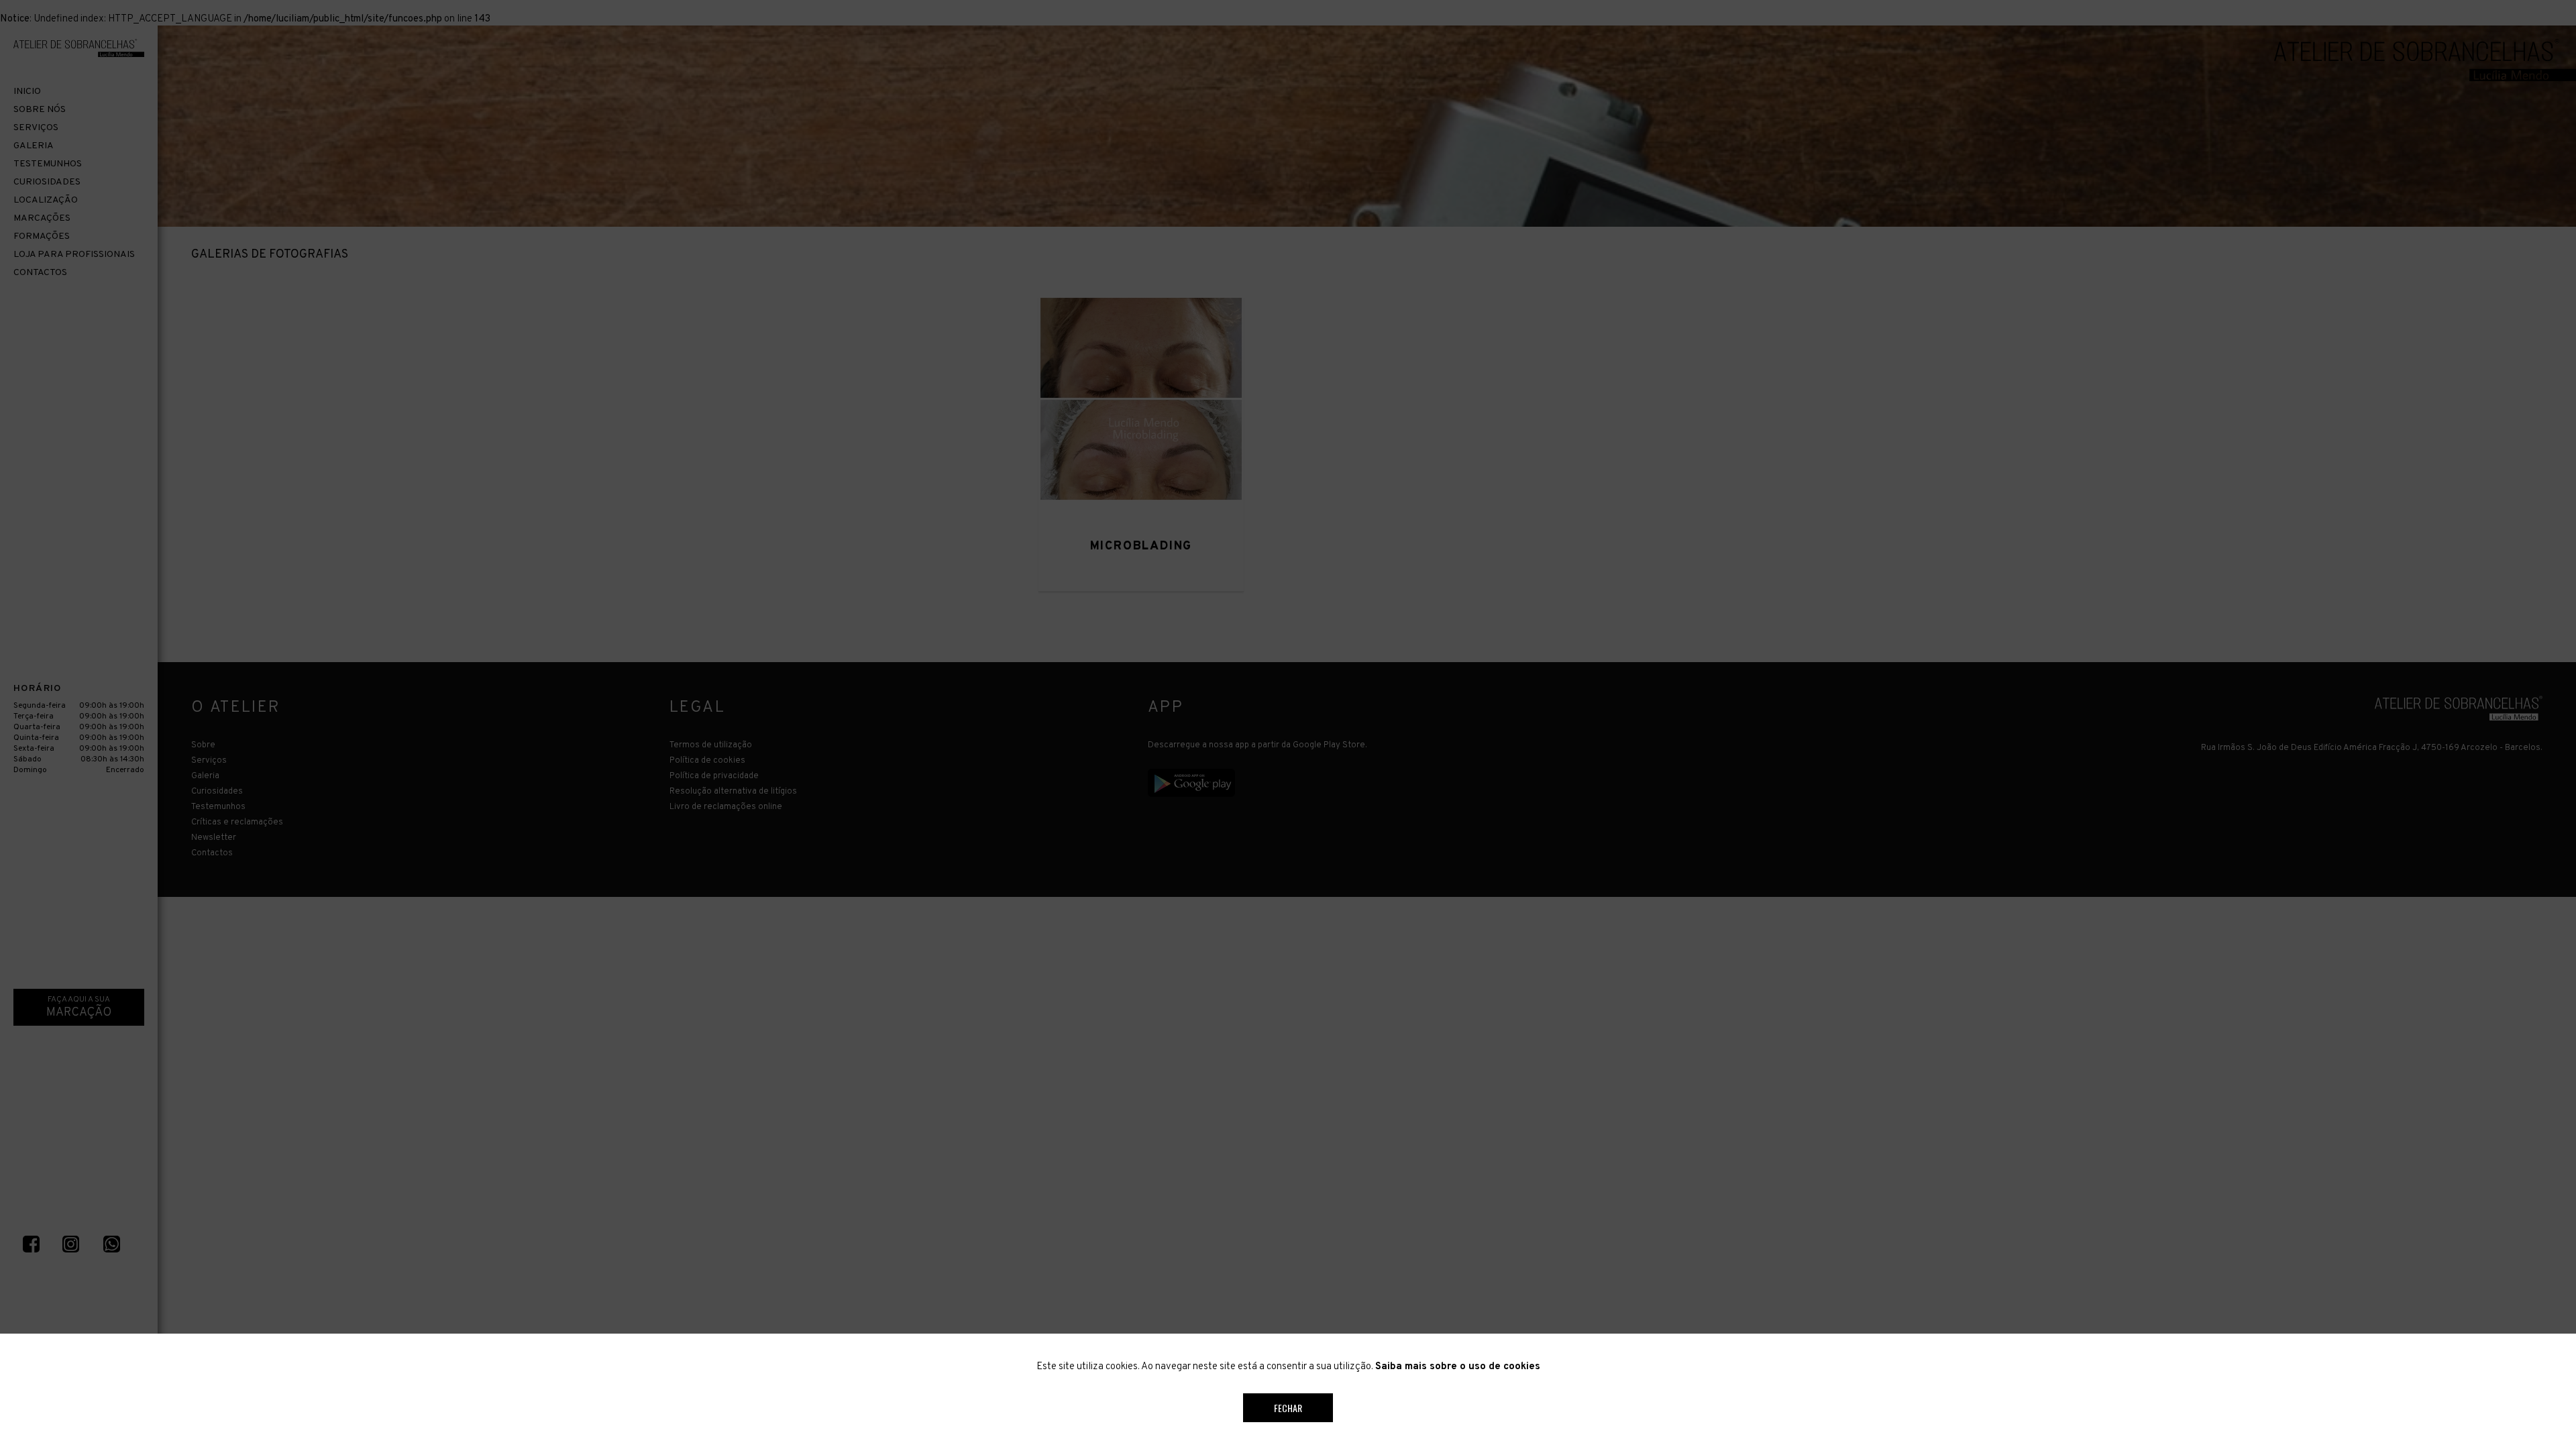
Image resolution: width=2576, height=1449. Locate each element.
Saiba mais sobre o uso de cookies (1458, 1367)
